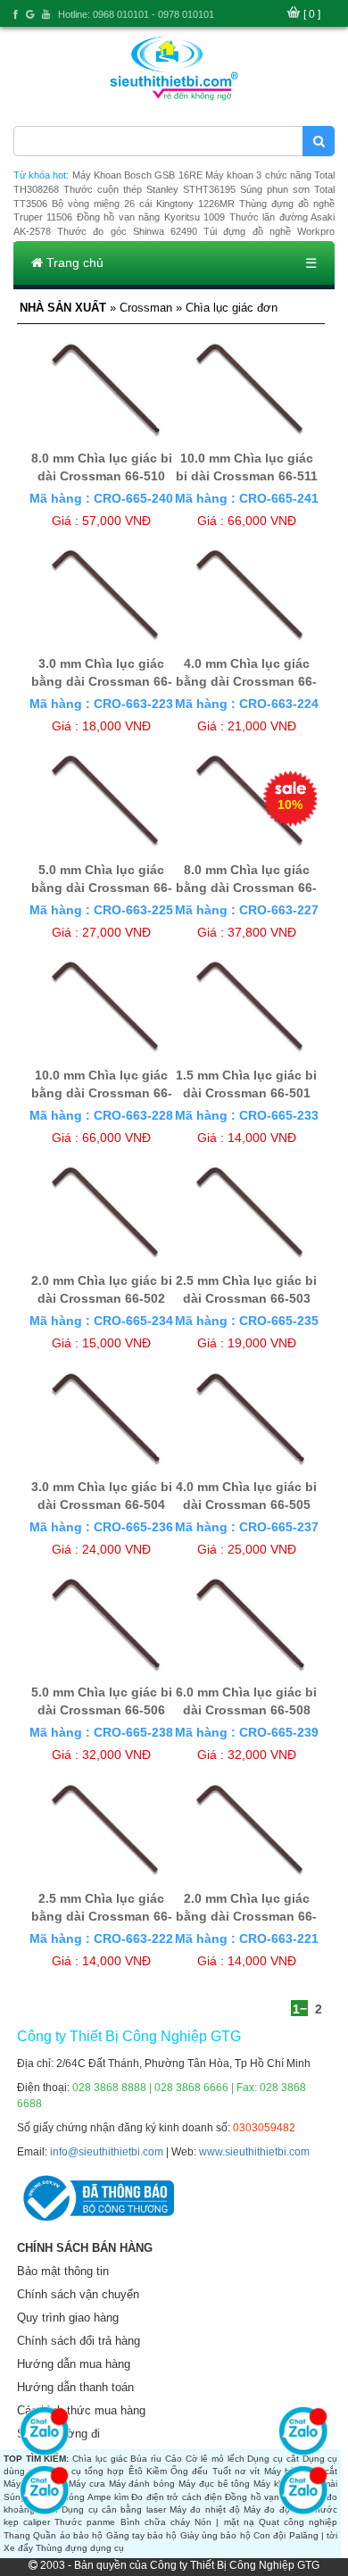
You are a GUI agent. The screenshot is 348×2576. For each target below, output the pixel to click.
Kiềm (157, 2471)
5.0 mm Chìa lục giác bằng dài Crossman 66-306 (102, 888)
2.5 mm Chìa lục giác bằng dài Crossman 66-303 (102, 1916)
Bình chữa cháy (155, 2522)
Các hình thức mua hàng (81, 2410)
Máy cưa (87, 2484)
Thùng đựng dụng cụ (80, 2548)
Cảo (174, 2459)
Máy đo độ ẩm (275, 2509)
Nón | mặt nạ (224, 2522)
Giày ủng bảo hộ (215, 2535)
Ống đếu (189, 2471)
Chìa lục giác (99, 2459)
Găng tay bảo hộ (142, 2535)
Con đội (269, 2535)
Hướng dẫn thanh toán (75, 2387)
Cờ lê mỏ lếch (215, 2459)
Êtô (136, 2471)
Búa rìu (146, 2459)
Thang (17, 2535)
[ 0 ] (312, 14)
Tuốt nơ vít (236, 2471)
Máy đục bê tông (214, 2484)
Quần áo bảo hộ (68, 2535)
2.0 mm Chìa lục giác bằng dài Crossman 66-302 (246, 1916)
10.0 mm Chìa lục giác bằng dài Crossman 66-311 (102, 1093)
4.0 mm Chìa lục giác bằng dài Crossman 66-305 (246, 681)
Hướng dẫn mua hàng (74, 2364)
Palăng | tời (314, 2535)
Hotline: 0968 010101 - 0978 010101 (136, 14)
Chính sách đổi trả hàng (79, 2341)
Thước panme (85, 2522)
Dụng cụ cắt (273, 2459)
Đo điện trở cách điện (177, 2497)
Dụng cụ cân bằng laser (113, 2509)
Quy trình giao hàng (68, 2318)
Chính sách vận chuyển (78, 2294)
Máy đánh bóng (142, 2484)
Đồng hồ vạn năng (264, 2497)
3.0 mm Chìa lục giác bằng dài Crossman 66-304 (102, 681)
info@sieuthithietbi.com (107, 2152)
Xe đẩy (18, 2548)
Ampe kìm (108, 2497)
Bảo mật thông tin (63, 2271)
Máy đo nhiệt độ (205, 2509)
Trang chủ (73, 263)
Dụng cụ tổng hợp (84, 2471)
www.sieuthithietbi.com (254, 2152)
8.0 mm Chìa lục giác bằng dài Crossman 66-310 (246, 888)
